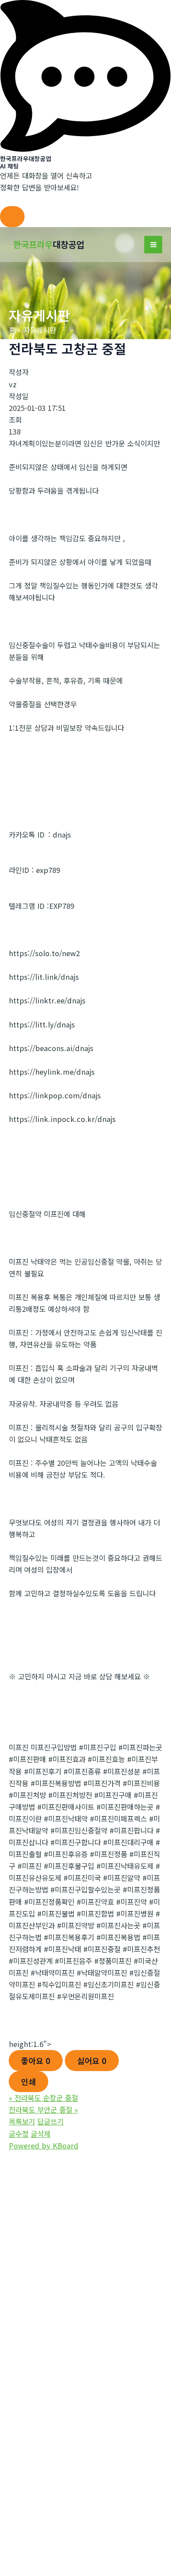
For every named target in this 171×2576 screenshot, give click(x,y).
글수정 (19, 2134)
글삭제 (41, 2134)
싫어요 (92, 2061)
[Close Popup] (12, 217)
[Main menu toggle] (153, 245)
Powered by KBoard (44, 2145)
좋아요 (36, 2061)
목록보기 (22, 2121)
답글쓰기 (50, 2121)
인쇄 (28, 2082)
